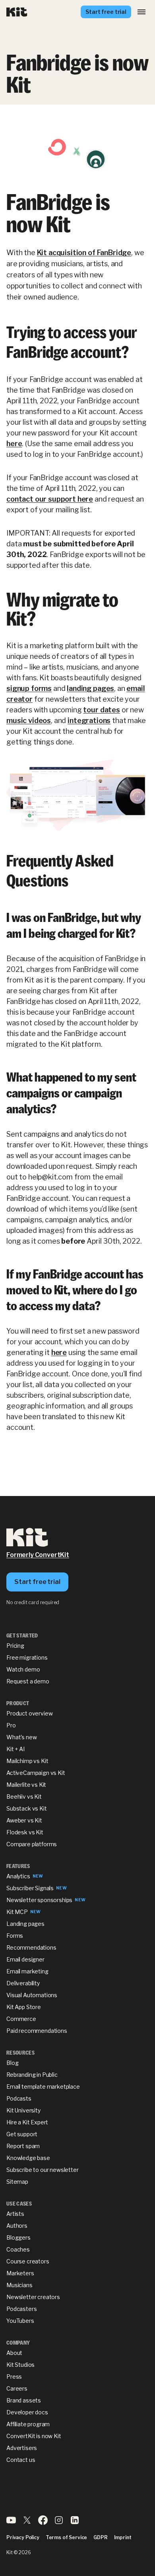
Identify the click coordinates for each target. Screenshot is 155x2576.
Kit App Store (24, 2007)
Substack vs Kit (27, 1808)
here (14, 444)
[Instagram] (59, 2523)
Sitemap (17, 2182)
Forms (15, 1936)
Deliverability (23, 1983)
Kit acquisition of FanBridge (84, 253)
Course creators (28, 2261)
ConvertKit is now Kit (34, 2436)
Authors (17, 2226)
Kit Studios (20, 2365)
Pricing (15, 1646)
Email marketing (27, 1971)
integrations (89, 720)
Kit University (23, 2110)
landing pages (90, 688)
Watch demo (23, 1669)
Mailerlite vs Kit (26, 1785)
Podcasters (21, 2309)
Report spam (23, 2146)
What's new (21, 1737)
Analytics (18, 1876)
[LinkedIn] (75, 2523)
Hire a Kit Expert (27, 2122)
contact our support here (50, 499)
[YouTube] (11, 2523)
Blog (12, 2063)
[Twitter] (27, 2523)
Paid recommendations (37, 2031)
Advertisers (22, 2448)
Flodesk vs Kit (25, 1832)
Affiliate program (28, 2424)
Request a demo (28, 1681)
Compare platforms (32, 1844)
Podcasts (19, 2098)
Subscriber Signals (30, 1888)
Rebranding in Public (32, 2075)
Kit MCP (17, 1912)
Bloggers (18, 2237)
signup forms (29, 688)
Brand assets (24, 2400)
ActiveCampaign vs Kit (36, 1773)
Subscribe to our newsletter (43, 2170)
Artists (15, 2214)
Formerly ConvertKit (38, 1555)
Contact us (21, 2460)
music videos (29, 720)
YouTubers (20, 2321)
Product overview (29, 1713)
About (14, 2353)
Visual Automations (32, 1995)
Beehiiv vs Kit (24, 1797)
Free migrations (27, 1657)
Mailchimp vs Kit (27, 1761)
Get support (22, 2134)
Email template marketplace (43, 2087)
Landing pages (25, 1924)
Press (14, 2377)
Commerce (21, 2019)
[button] (141, 12)
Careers (17, 2388)
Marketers (20, 2273)
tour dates (101, 710)
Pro (11, 1725)
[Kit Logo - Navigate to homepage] (17, 12)
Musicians (19, 2285)
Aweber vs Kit (24, 1820)
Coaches (18, 2249)
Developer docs (27, 2412)
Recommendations (31, 1947)
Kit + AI (15, 1749)
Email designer (25, 1959)
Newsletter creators (33, 2297)
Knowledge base (28, 2158)
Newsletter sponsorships (39, 1900)
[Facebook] (43, 2523)
